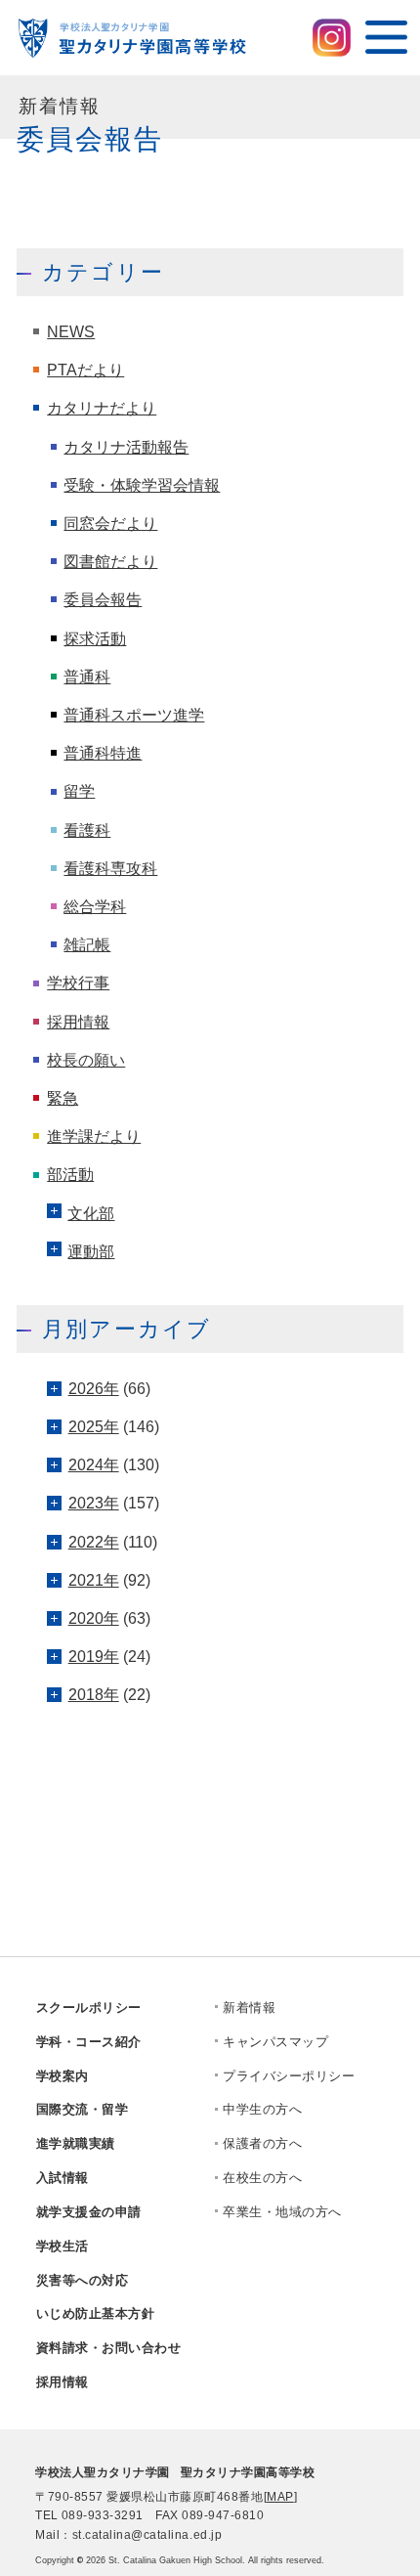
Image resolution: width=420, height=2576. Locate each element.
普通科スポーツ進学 (134, 715)
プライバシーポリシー (289, 2076)
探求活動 (95, 638)
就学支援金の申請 (89, 2212)
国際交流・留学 (83, 2109)
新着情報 (249, 2008)
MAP (280, 2497)
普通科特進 (103, 753)
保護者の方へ (262, 2143)
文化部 (91, 1213)
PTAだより (85, 370)
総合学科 (95, 906)
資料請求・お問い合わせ (109, 2348)
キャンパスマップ (275, 2042)
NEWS (71, 331)
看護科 (87, 830)
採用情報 (78, 1022)
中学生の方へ (262, 2109)
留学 (79, 791)
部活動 (70, 1174)
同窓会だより (110, 523)
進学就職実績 (76, 2143)
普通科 (87, 677)
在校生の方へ (262, 2178)
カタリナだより (102, 408)
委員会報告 (103, 599)
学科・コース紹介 (89, 2042)
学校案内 (63, 2076)
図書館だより (110, 561)
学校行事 (78, 982)
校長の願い (86, 1060)
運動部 (91, 1251)
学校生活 (63, 2246)
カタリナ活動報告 (126, 447)
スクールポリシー (89, 2008)
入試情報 (63, 2178)
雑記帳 (87, 944)
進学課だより (94, 1136)
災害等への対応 (83, 2280)
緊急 (63, 1098)
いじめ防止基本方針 (96, 2314)
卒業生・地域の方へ (282, 2212)
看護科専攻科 (110, 868)
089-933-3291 (103, 2515)
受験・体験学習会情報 (142, 485)
